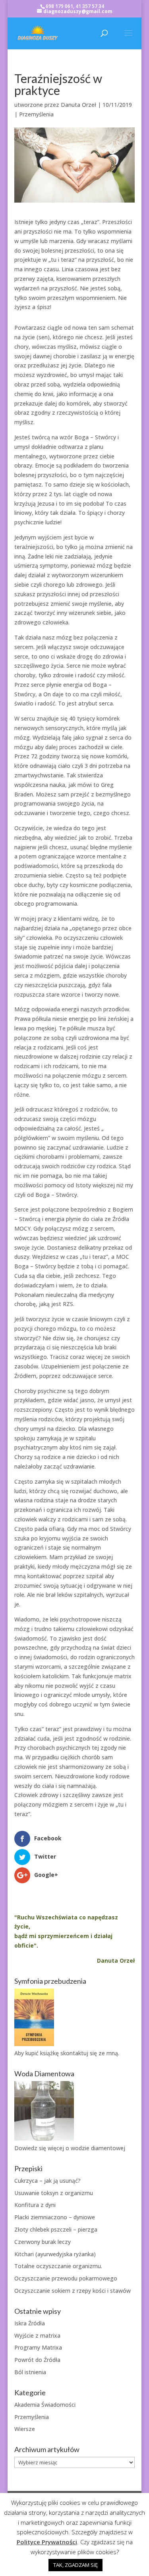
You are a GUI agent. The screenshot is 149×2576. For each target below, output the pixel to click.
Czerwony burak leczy (43, 2242)
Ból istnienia (30, 2372)
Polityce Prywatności (47, 2542)
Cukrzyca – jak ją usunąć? (47, 2181)
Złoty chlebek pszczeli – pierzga (56, 2229)
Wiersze (25, 2429)
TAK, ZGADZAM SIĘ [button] (75, 2565)
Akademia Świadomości (45, 2405)
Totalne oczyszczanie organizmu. (58, 2266)
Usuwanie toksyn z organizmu (54, 2193)
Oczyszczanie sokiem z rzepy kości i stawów (73, 2291)
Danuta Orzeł (78, 105)
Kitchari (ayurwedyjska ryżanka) (55, 2254)
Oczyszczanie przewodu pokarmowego (66, 2278)
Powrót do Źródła (37, 2360)
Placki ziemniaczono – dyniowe (55, 2217)
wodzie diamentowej (98, 2148)
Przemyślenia (36, 114)
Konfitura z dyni (35, 2205)
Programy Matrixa (38, 2347)
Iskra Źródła (30, 2323)
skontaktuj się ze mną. (90, 2053)
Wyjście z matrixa (37, 2335)
